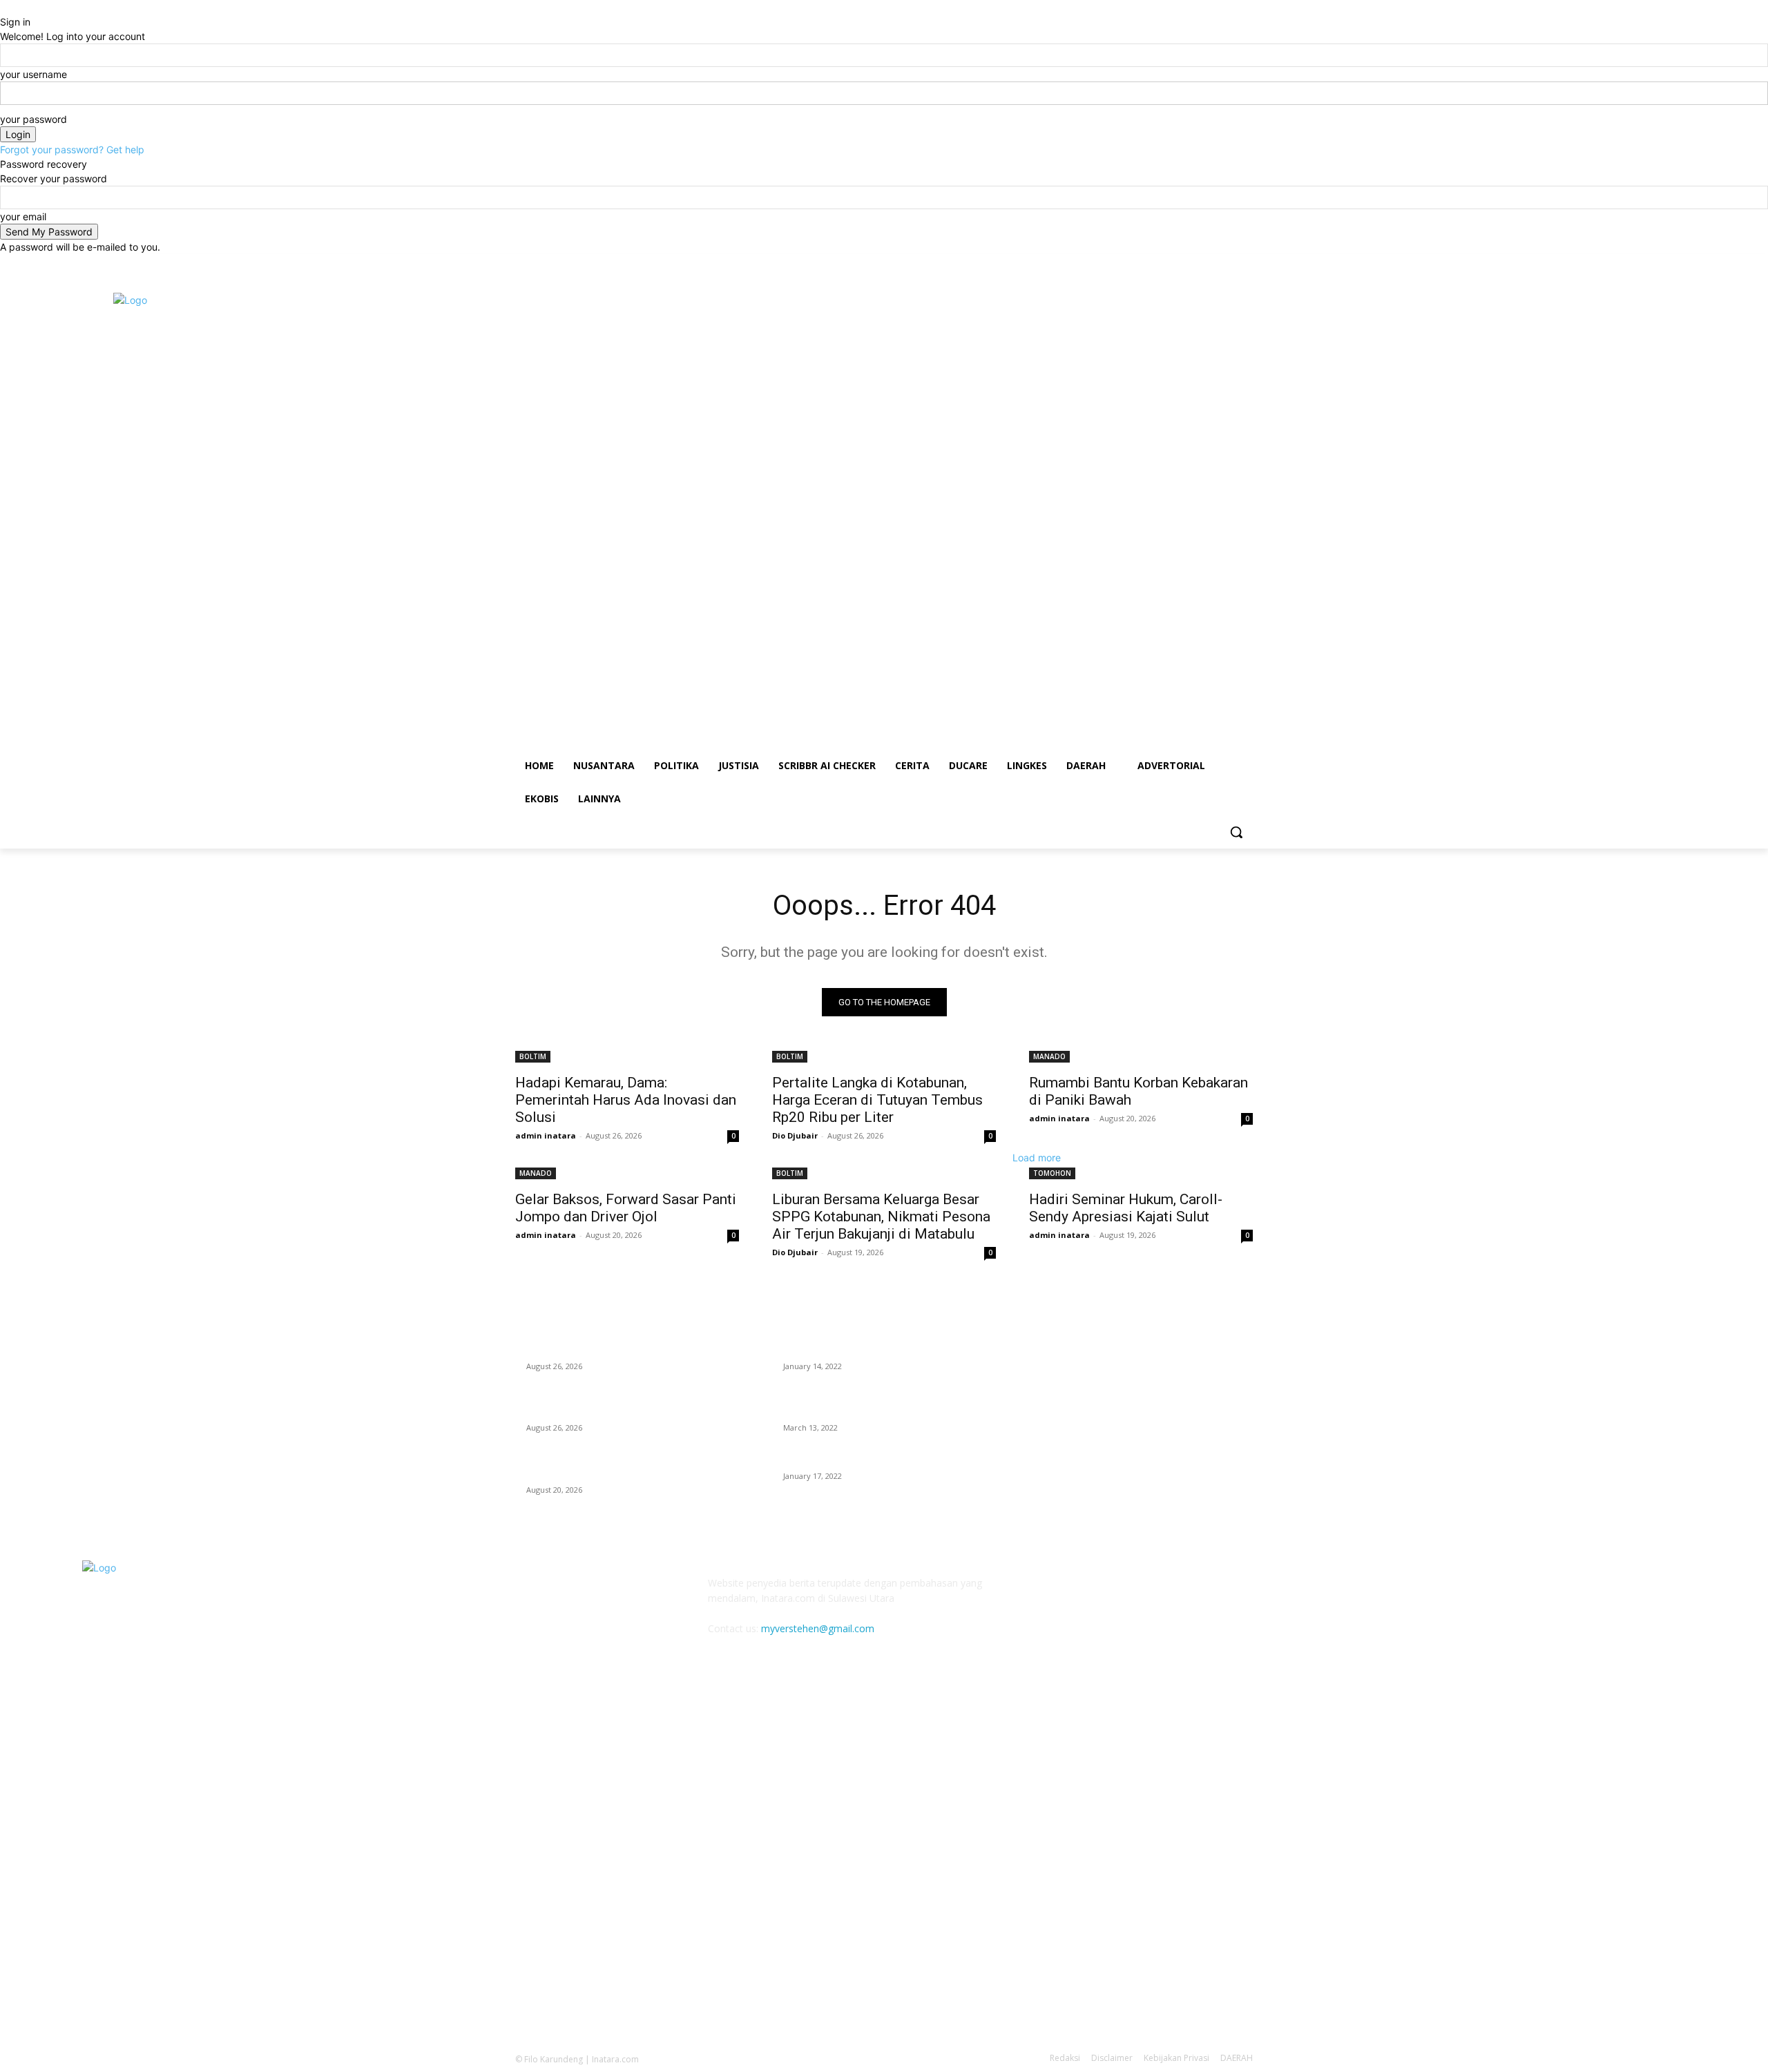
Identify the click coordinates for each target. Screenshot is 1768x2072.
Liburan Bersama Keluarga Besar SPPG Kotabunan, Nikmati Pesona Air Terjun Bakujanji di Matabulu (881, 1217)
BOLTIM (533, 1056)
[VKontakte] (1179, 1592)
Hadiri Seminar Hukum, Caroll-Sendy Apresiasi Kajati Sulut (1126, 1208)
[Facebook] (1168, 264)
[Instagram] (1188, 264)
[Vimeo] (1226, 264)
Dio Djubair (795, 1135)
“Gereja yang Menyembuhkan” (851, 1459)
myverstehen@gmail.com (818, 1628)
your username (33, 74)
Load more (1037, 1158)
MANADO (1049, 1056)
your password (33, 119)
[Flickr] (1110, 1592)
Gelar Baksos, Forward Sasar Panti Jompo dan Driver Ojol (626, 1208)
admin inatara (546, 1135)
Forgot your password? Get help (72, 149)
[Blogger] (1042, 1592)
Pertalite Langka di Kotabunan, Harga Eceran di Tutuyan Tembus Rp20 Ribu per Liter (877, 1100)
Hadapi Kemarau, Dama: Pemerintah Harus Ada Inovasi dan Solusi (626, 1100)
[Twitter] (1207, 264)
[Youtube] (1245, 264)
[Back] (4, 7)
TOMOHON (1052, 1173)
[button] (1236, 832)
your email (23, 216)
